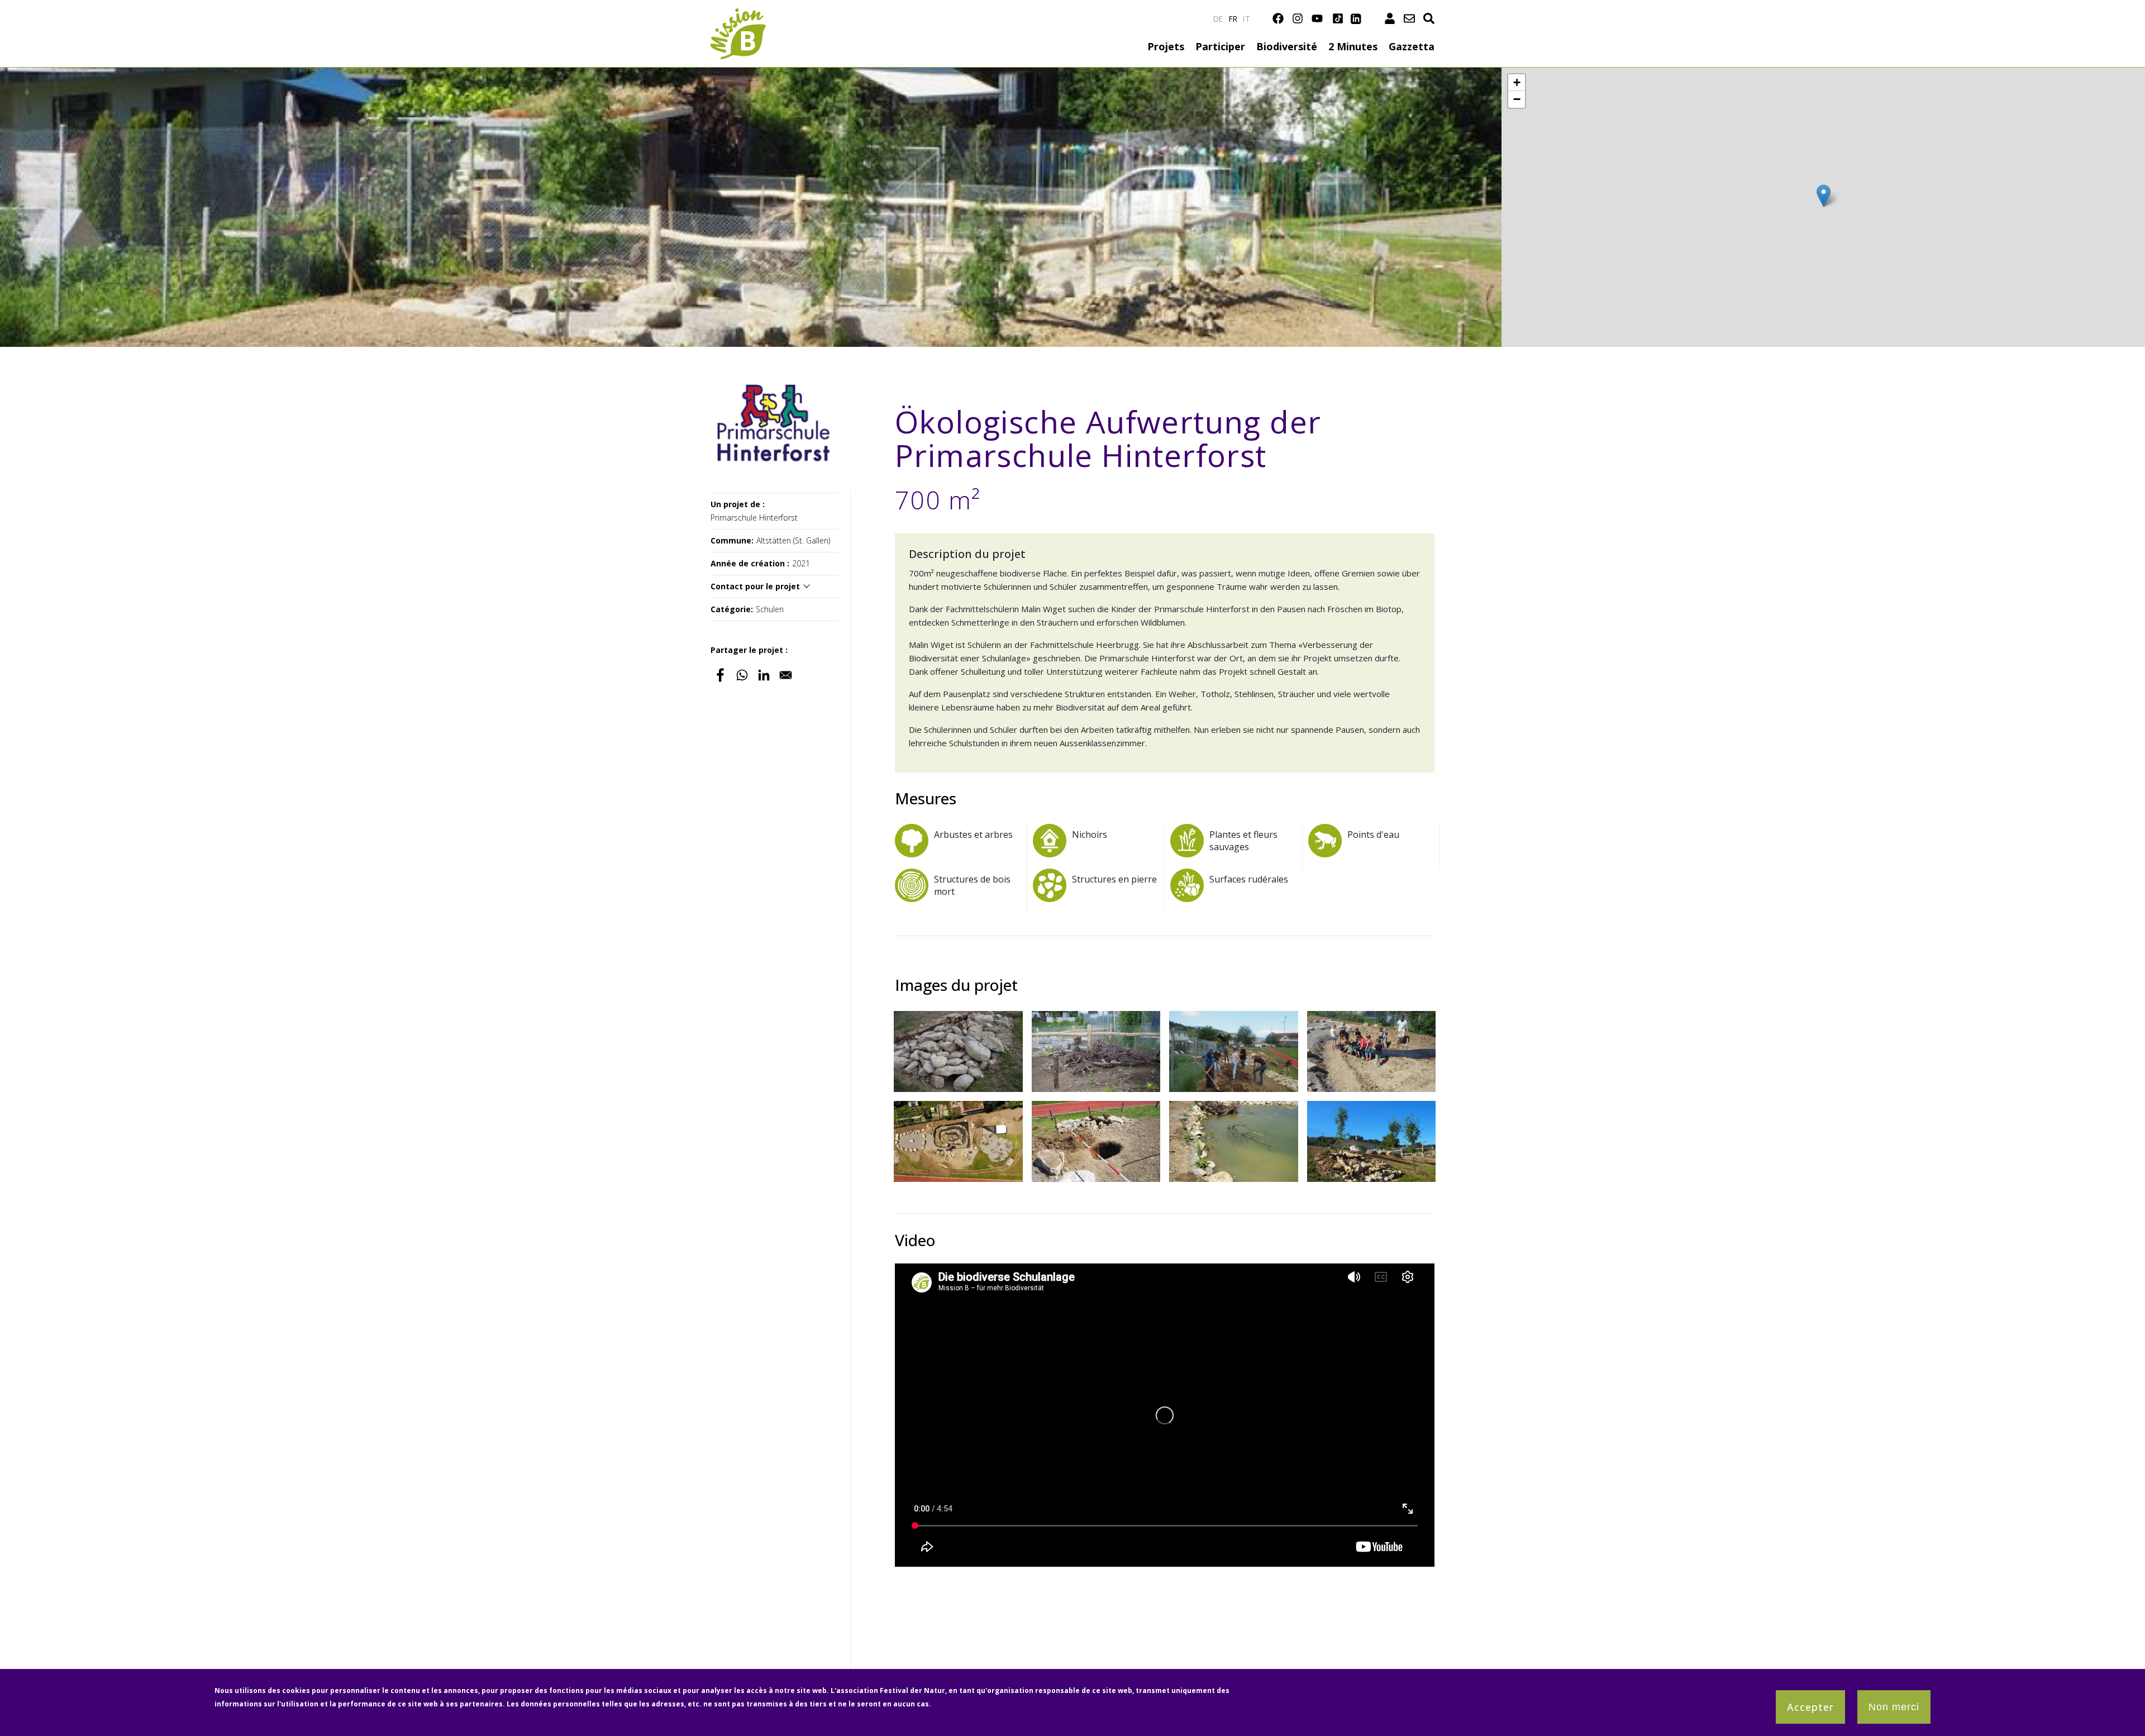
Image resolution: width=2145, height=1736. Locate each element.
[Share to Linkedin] (764, 675)
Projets (1166, 46)
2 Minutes (1353, 46)
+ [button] (1517, 82)
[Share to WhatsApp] (742, 675)
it (1247, 19)
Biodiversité (1287, 46)
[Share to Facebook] (720, 675)
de (1218, 19)
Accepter (1810, 1707)
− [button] (1517, 99)
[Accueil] (738, 15)
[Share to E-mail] (786, 675)
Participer (1220, 46)
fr (1233, 19)
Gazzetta (1412, 46)
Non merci (1894, 1707)
